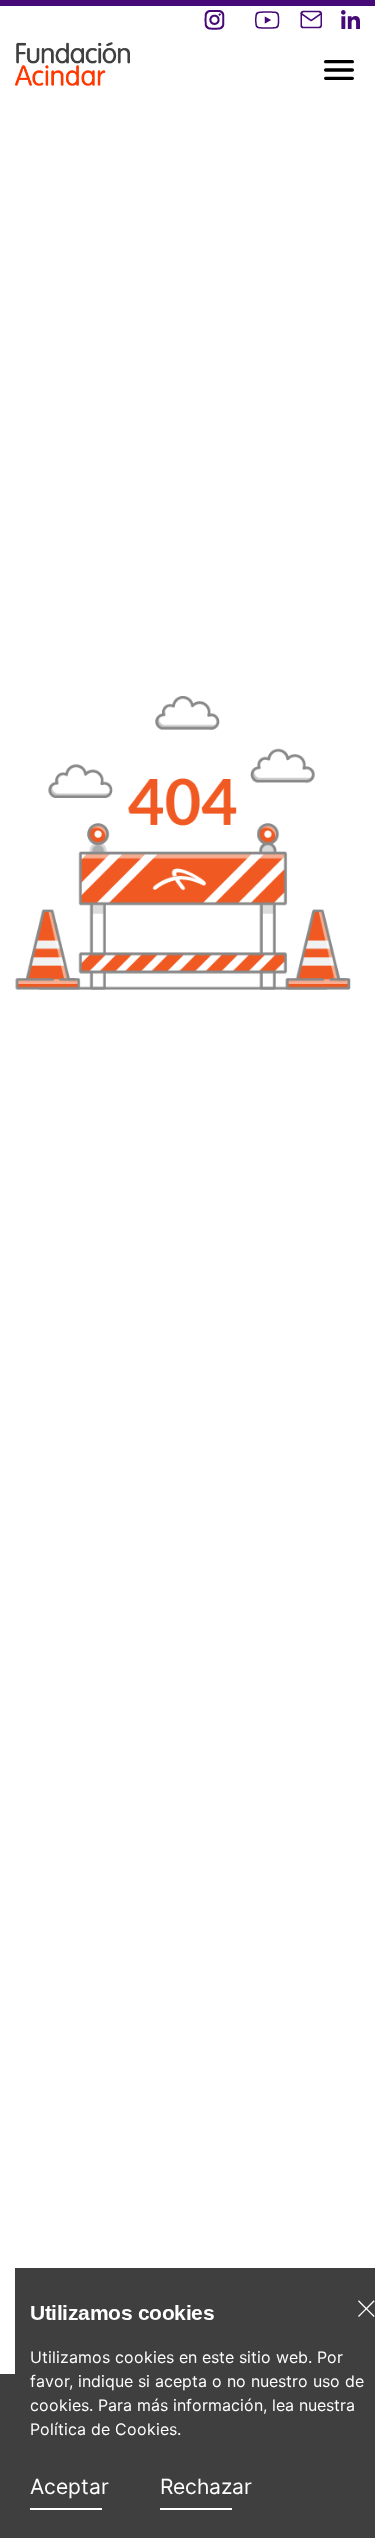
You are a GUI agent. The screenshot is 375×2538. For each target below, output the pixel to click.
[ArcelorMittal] (72, 58)
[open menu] (150, 50)
